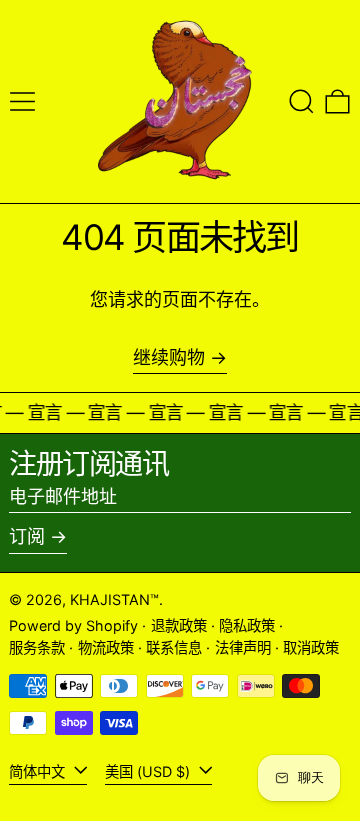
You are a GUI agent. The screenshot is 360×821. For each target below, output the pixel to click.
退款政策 (179, 625)
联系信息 (174, 647)
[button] (301, 101)
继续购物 (169, 357)
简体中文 (39, 771)
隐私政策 (247, 625)
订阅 (27, 536)
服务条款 (37, 647)
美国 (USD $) (149, 771)
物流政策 (106, 647)
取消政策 (311, 647)
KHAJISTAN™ (114, 599)
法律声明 (243, 647)
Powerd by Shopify (73, 625)
